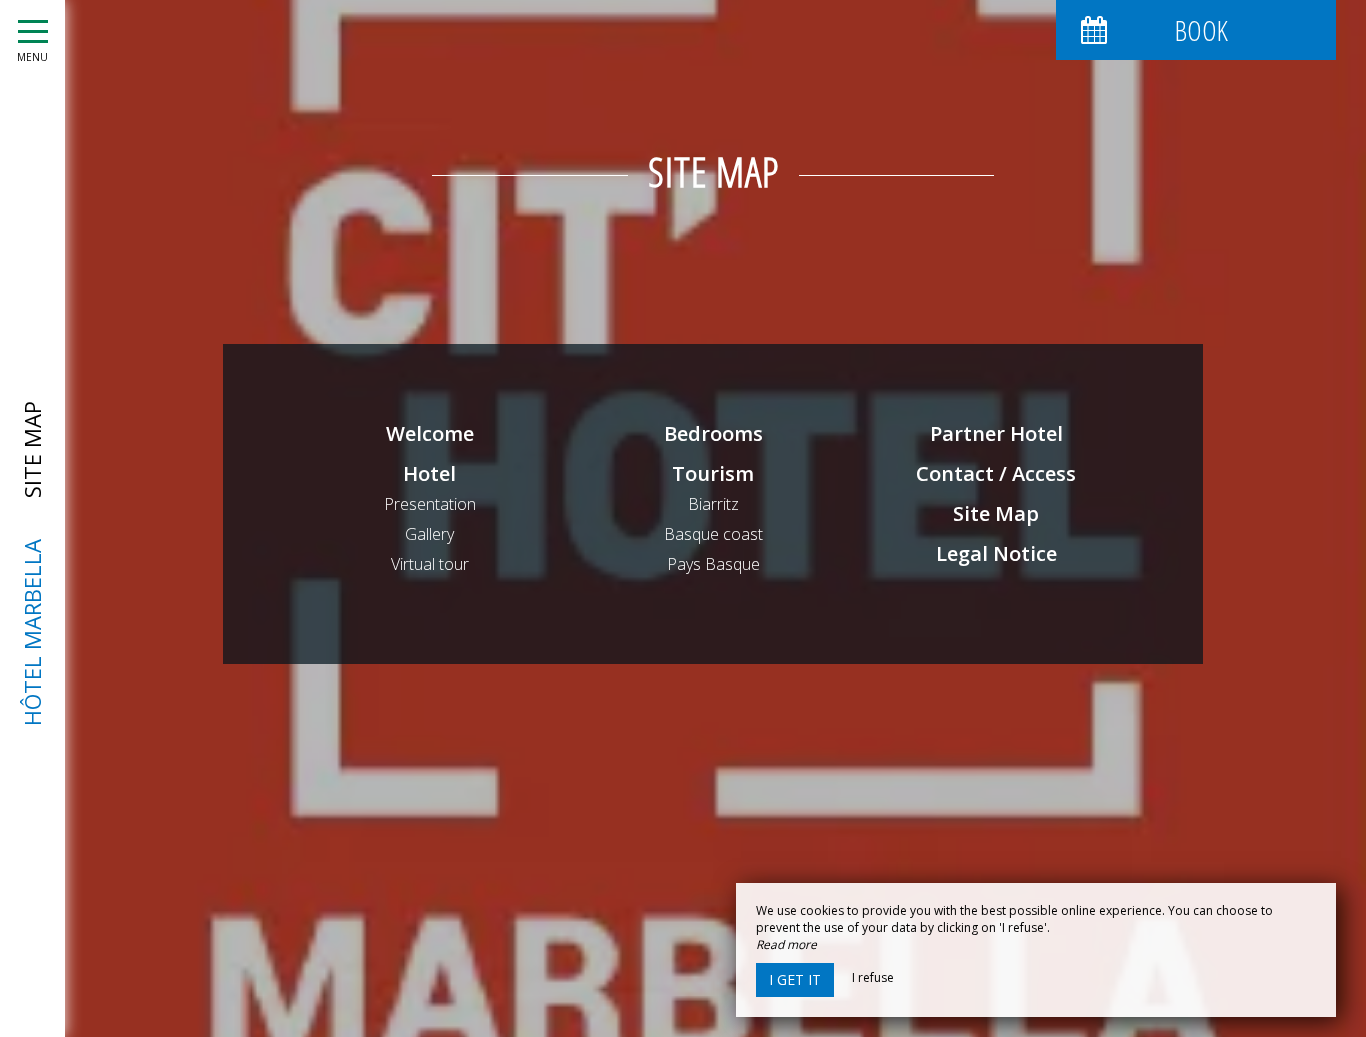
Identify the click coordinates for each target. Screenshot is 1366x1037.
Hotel (429, 473)
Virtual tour (430, 564)
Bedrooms (713, 433)
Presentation (430, 504)
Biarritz (713, 504)
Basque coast (713, 534)
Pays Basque (713, 564)
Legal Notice (996, 553)
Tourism (713, 473)
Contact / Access (996, 473)
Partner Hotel (996, 433)
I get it (795, 979)
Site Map (996, 513)
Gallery (429, 534)
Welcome (430, 433)
